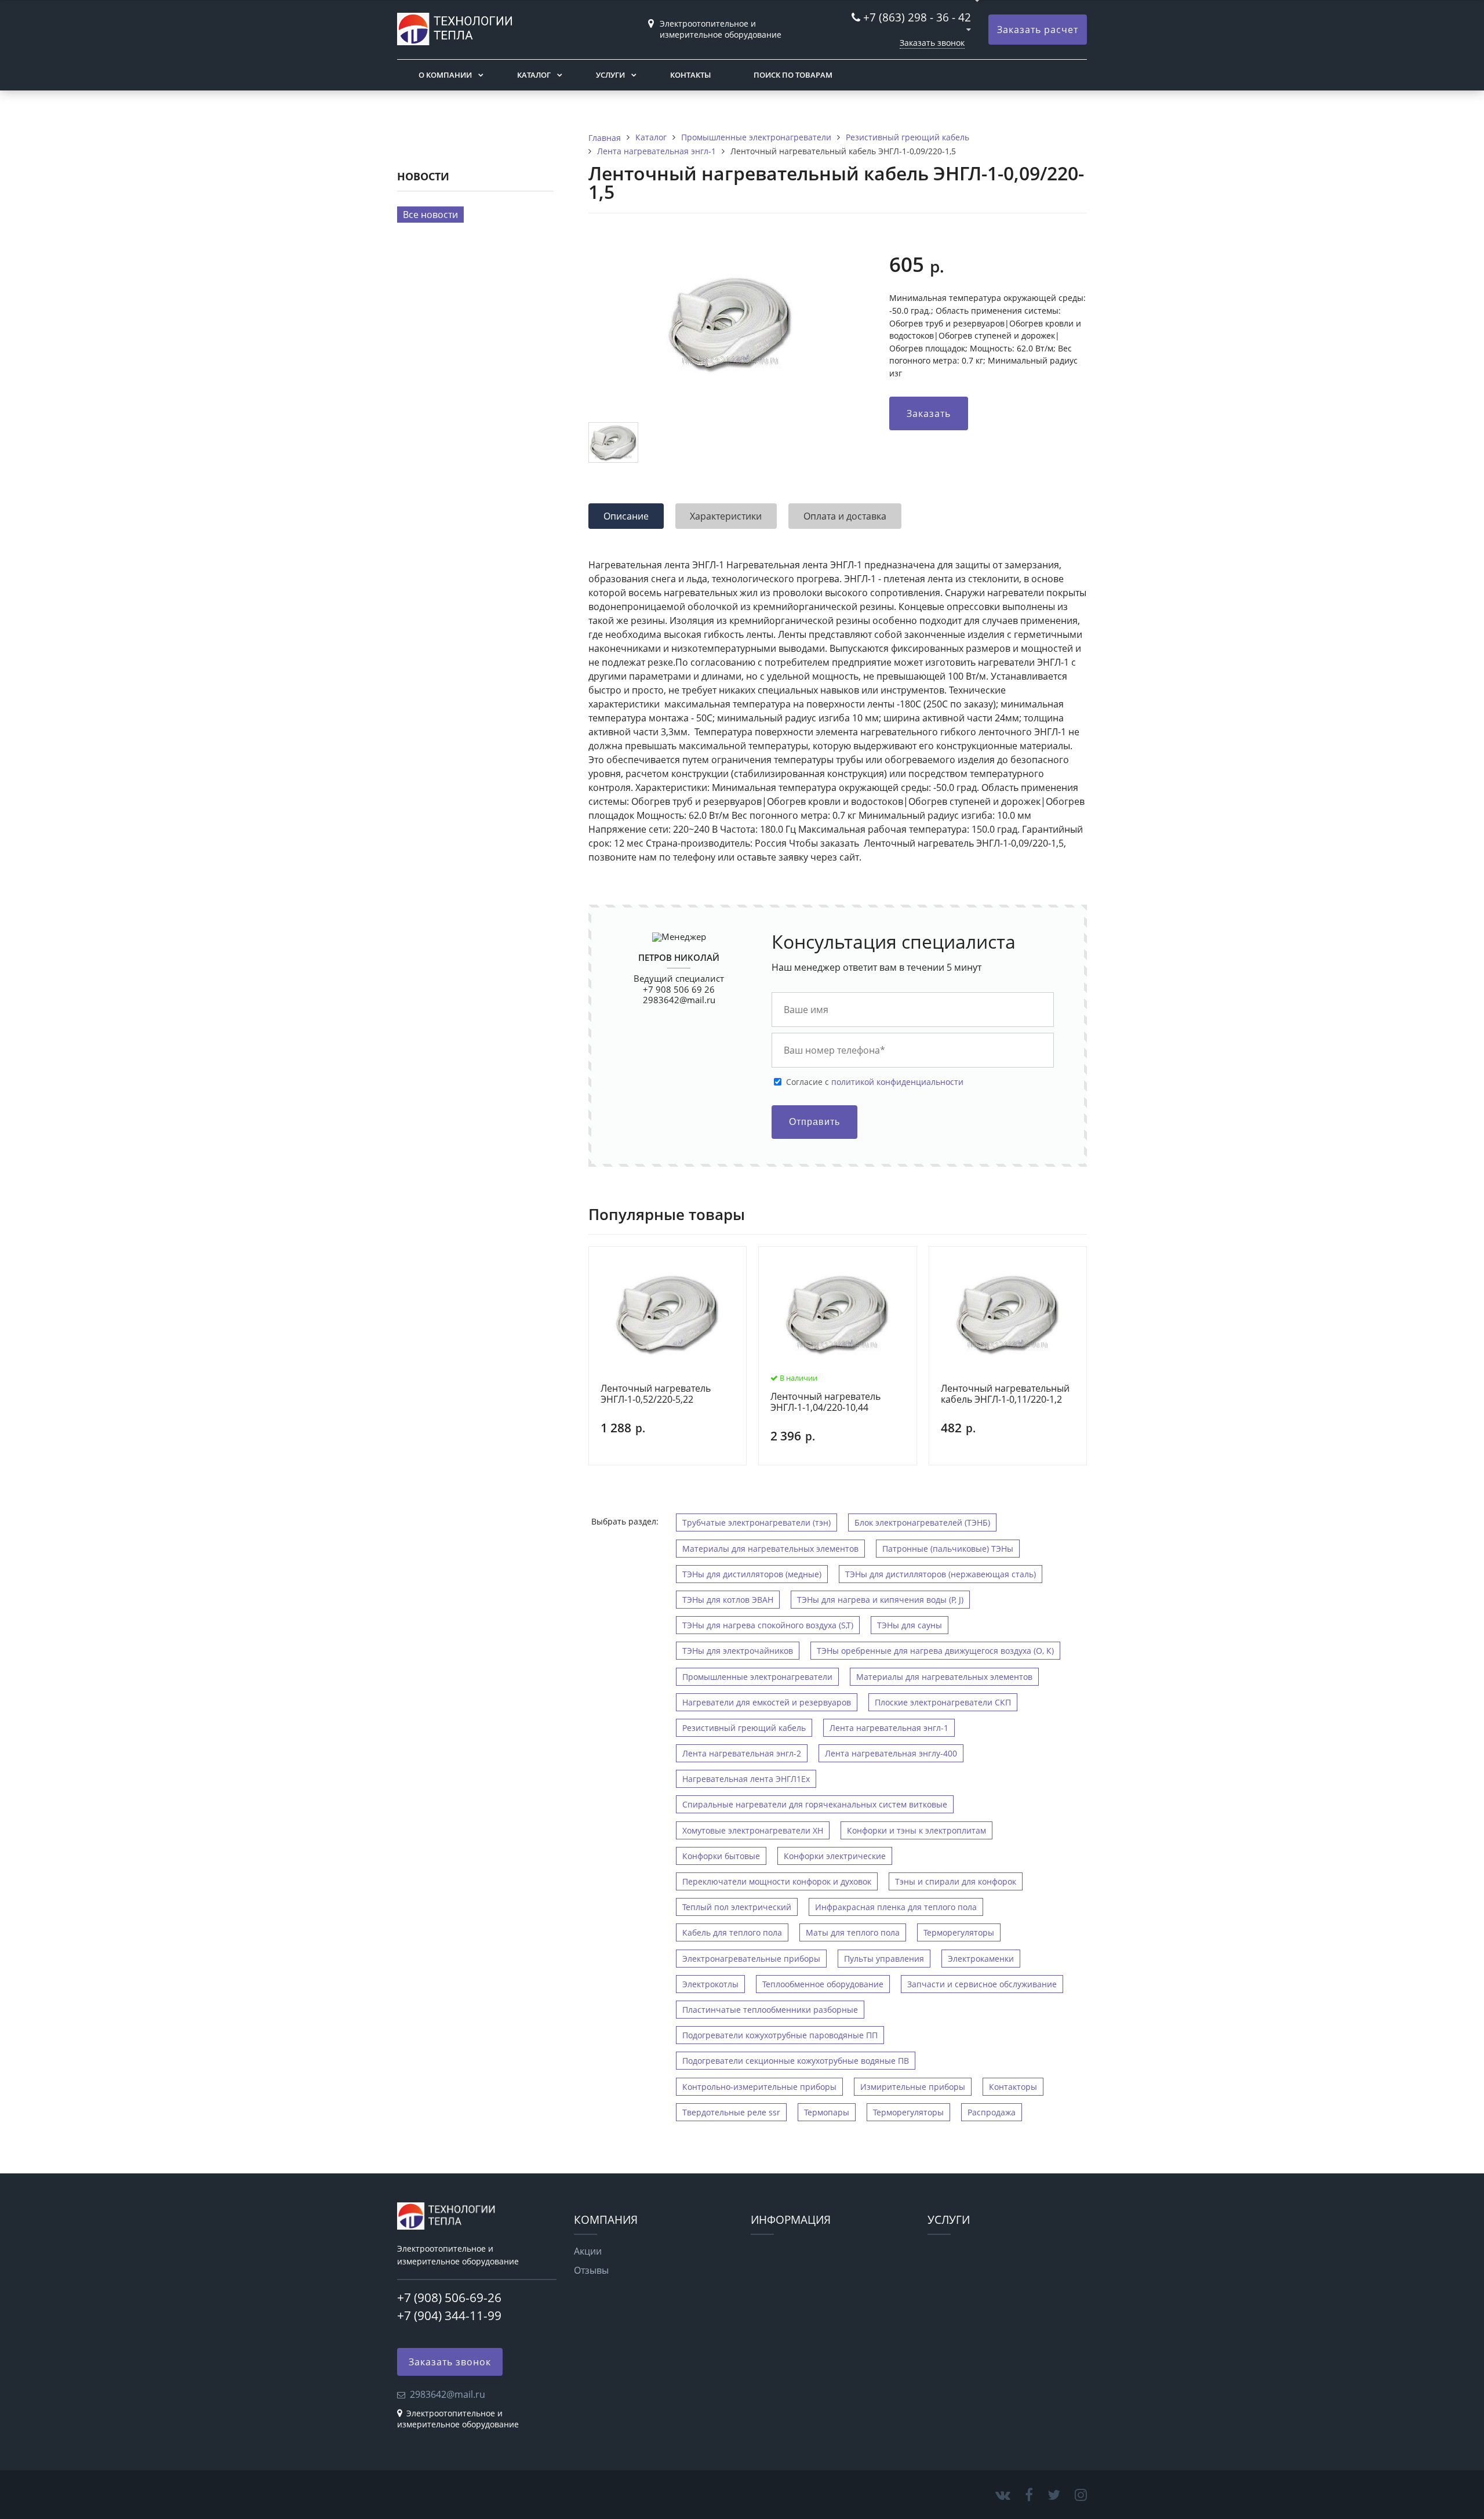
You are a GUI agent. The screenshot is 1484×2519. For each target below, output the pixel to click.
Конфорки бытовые (721, 1856)
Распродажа (992, 2112)
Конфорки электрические (835, 1856)
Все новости (430, 215)
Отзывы (591, 2270)
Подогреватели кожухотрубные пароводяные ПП (780, 2035)
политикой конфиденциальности (897, 1082)
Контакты (690, 75)
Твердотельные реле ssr (731, 2112)
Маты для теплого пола (853, 1932)
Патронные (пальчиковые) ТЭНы (948, 1549)
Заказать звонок (932, 43)
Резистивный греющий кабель (744, 1728)
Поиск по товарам (793, 75)
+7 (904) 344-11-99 (449, 2315)
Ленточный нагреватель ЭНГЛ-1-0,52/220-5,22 (656, 1394)
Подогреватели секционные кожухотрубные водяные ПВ (796, 2061)
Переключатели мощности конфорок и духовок (777, 1881)
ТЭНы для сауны (910, 1625)
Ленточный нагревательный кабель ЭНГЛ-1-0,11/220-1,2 (1005, 1394)
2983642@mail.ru (679, 1000)
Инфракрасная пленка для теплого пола (896, 1907)
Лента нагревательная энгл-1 (889, 1728)
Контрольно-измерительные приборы (759, 2087)
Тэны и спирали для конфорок (956, 1881)
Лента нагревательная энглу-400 (891, 1753)
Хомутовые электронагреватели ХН (753, 1830)
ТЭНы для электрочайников (738, 1651)
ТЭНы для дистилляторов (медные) (752, 1574)
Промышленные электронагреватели (757, 1677)
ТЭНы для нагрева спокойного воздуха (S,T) (768, 1625)
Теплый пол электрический (737, 1907)
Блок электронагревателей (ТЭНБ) (922, 1522)
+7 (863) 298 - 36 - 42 (917, 17)
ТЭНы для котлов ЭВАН (728, 1600)
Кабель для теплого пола (732, 1932)
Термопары (827, 2112)
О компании (445, 75)
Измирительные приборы (913, 2087)
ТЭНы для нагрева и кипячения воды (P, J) (880, 1600)
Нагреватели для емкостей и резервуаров (767, 1702)
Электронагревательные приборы (751, 1959)
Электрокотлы (710, 1984)
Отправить (814, 1122)
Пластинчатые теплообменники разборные (770, 2010)
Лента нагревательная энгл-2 (742, 1753)
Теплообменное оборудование (823, 1984)
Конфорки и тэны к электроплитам (916, 1830)
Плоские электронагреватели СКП (943, 1702)
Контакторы (1013, 2087)
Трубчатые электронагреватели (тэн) (756, 1522)
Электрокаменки (981, 1959)
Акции (588, 2251)
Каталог (534, 75)
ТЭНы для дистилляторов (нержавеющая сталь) (941, 1574)
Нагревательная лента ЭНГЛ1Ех (746, 1779)
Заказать (929, 413)
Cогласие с (875, 1082)
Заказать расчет (1038, 30)
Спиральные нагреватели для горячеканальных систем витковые (815, 1804)
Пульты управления (884, 1959)
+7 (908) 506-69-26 (449, 2297)
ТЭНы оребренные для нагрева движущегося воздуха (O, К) (935, 1651)
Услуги (610, 75)
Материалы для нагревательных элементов (770, 1549)
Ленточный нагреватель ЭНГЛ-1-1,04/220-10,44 (825, 1402)
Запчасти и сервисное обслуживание (982, 1984)
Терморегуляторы (959, 1932)
